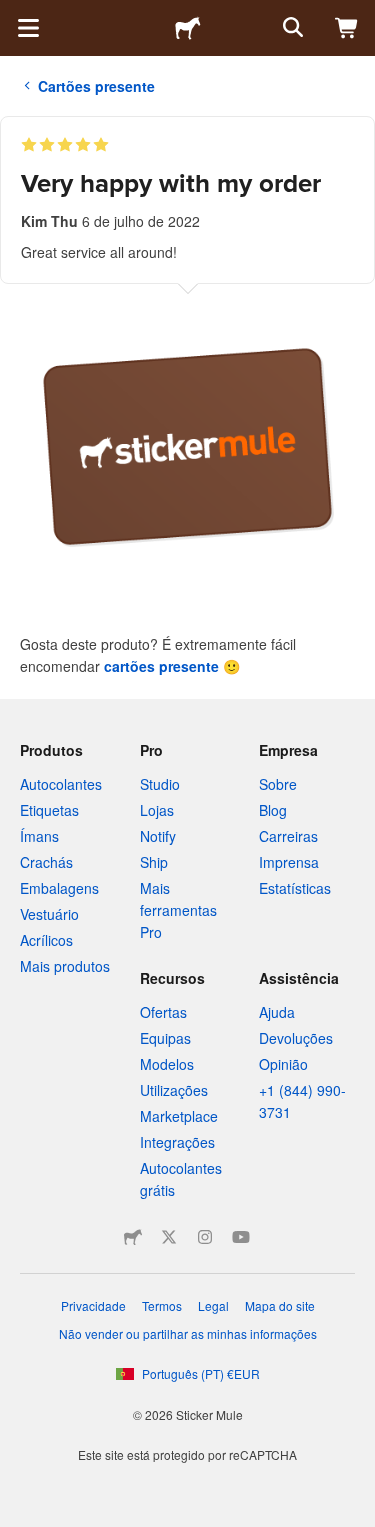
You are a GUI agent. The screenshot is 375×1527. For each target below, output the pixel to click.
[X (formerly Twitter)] (169, 1237)
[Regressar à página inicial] (188, 28)
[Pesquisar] (291, 28)
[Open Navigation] (28, 28)
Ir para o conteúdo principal (15, 15)
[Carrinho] (347, 28)
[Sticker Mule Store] (133, 1237)
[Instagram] (205, 1237)
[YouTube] (241, 1237)
